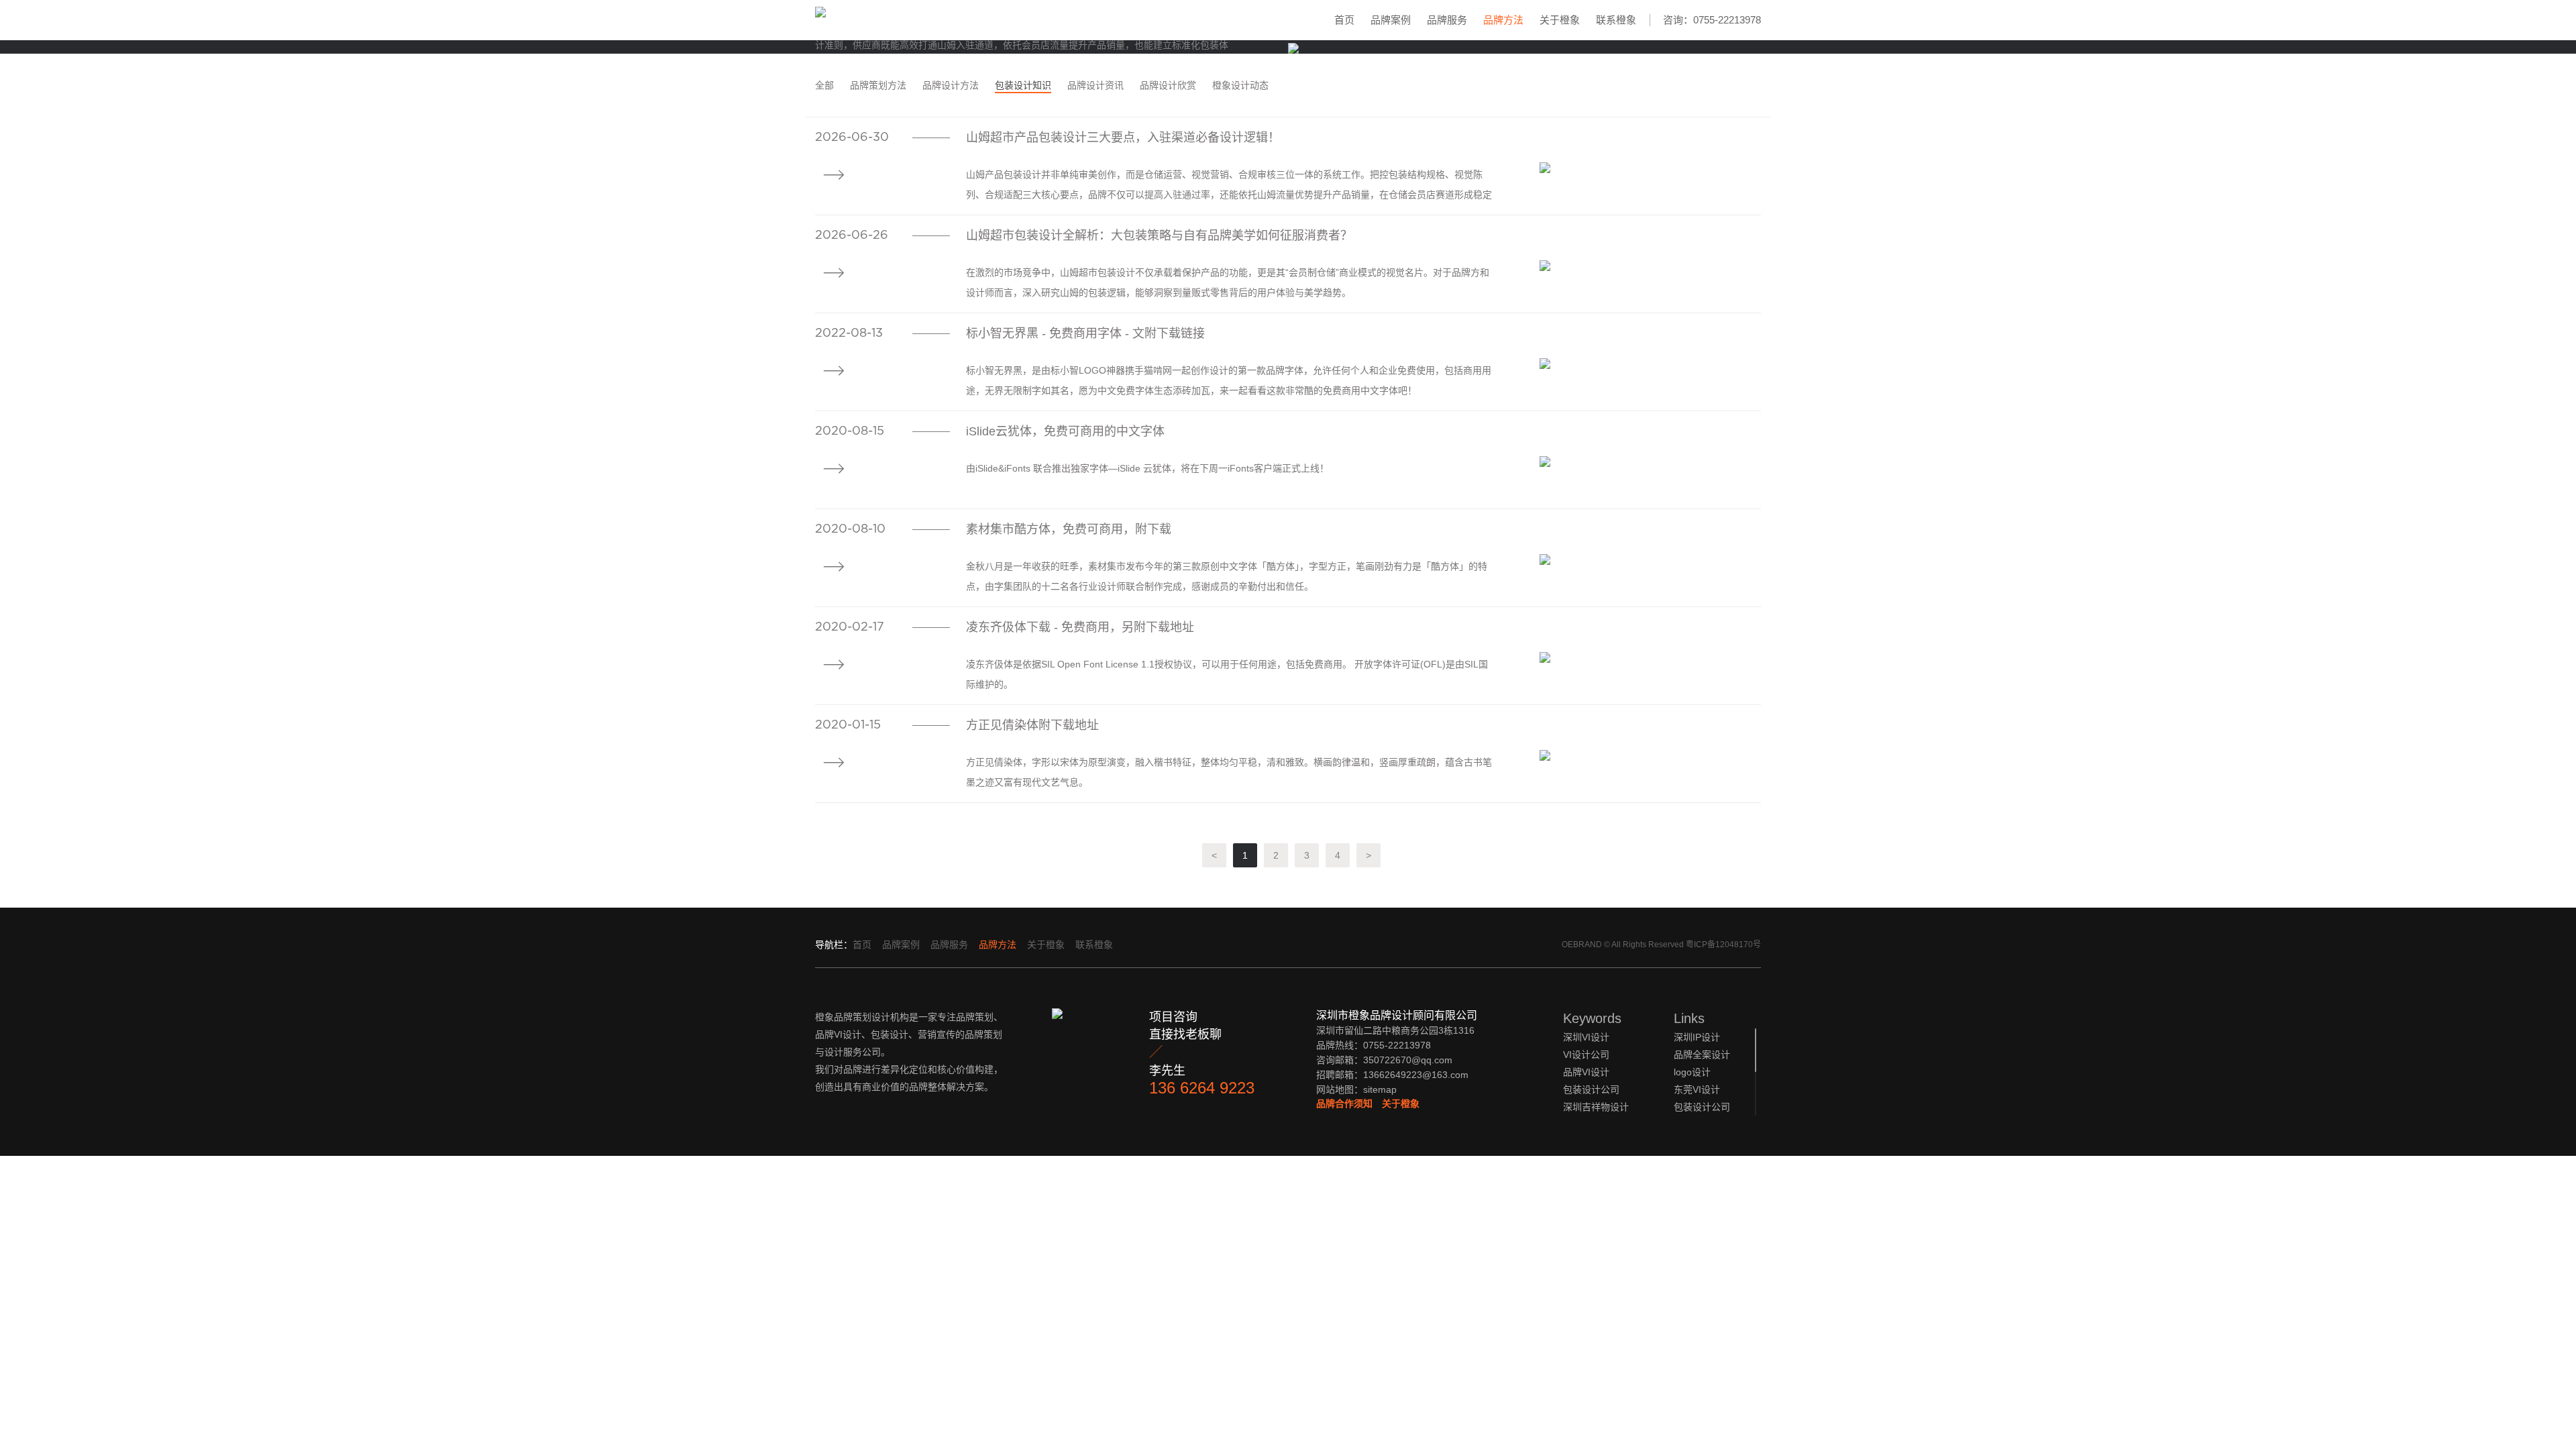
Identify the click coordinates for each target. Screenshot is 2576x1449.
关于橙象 (1560, 20)
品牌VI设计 (1586, 1072)
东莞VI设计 (1697, 1089)
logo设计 (1692, 1072)
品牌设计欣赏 (1168, 85)
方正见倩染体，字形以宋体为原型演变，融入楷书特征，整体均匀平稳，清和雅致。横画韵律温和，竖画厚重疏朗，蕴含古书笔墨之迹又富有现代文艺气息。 (1229, 772)
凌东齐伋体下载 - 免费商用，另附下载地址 (1080, 627)
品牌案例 (1391, 20)
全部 (824, 85)
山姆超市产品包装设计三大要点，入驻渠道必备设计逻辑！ (1123, 138)
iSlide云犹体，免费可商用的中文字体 (1065, 431)
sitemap (1380, 1089)
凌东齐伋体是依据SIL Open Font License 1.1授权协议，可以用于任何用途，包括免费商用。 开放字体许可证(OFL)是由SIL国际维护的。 (1227, 674)
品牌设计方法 (951, 85)
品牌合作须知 (1344, 1104)
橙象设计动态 (1240, 85)
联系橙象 (1616, 20)
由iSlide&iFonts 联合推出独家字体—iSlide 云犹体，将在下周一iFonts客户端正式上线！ (1147, 468)
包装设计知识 (1023, 85)
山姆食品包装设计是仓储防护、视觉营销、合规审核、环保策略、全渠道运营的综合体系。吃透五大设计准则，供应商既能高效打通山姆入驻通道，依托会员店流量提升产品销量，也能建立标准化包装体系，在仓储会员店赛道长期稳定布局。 (1026, 45)
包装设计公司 (1702, 1107)
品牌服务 (1447, 20)
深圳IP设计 (1697, 1037)
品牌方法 (1503, 20)
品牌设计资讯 (1095, 85)
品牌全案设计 (1702, 1055)
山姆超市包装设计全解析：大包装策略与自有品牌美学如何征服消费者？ (1159, 235)
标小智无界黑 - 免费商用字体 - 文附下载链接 (1085, 333)
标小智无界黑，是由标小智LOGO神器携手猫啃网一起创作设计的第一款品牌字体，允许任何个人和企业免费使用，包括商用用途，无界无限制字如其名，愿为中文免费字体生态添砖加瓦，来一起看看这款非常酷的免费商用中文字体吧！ (1229, 380)
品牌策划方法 (878, 85)
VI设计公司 (1586, 1055)
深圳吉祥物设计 (1596, 1107)
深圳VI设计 (1586, 1037)
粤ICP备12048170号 (1723, 945)
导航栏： (834, 945)
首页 (1344, 20)
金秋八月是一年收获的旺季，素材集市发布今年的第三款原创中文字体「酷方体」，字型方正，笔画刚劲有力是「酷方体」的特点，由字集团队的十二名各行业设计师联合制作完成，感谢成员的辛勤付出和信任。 (1227, 576)
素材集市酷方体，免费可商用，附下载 (1069, 529)
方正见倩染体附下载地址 (1032, 725)
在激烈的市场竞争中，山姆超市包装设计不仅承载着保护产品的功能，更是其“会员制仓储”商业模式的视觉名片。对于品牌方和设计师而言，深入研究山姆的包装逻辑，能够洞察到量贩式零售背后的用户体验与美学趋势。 (1228, 282)
